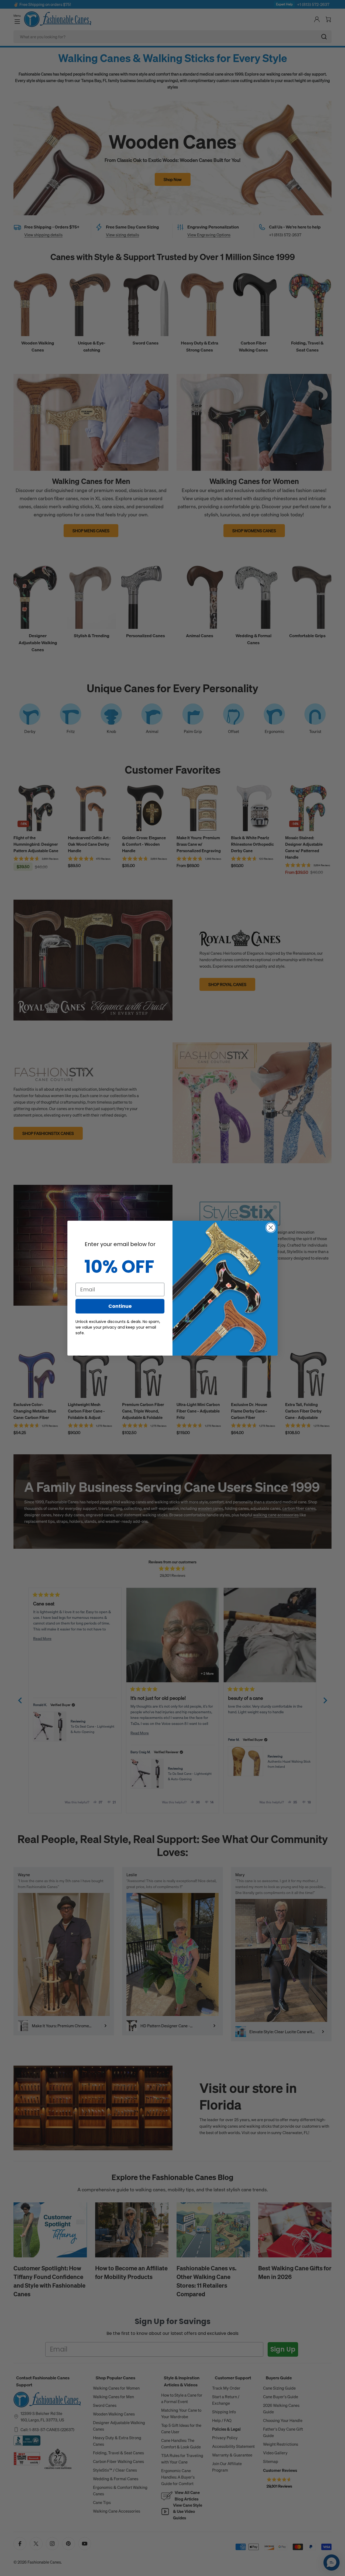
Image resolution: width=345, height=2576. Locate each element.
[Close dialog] (271, 1228)
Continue (120, 1306)
